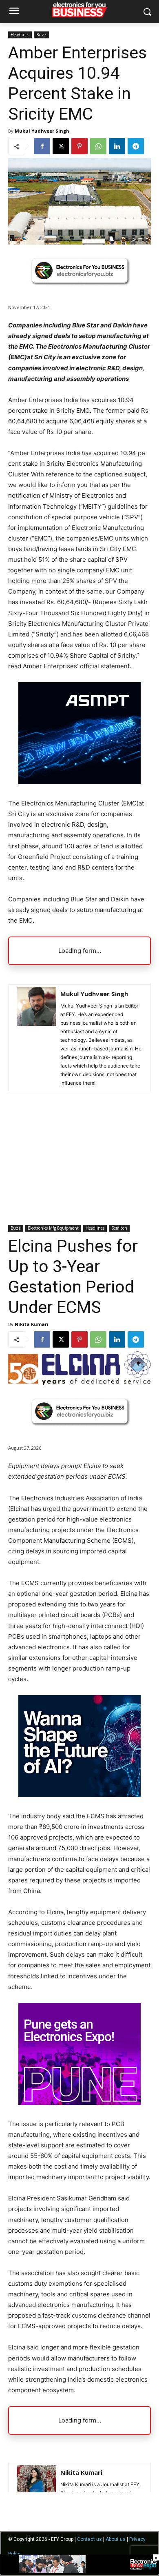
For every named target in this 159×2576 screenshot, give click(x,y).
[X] (61, 146)
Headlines (20, 35)
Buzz (41, 35)
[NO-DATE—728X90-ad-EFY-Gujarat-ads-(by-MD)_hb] (79, 2572)
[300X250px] (79, 782)
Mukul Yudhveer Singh (42, 131)
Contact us (89, 2539)
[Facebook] (42, 146)
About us (116, 2539)
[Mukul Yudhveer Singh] (37, 1038)
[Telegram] (136, 146)
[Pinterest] (79, 146)
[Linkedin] (117, 146)
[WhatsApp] (98, 146)
